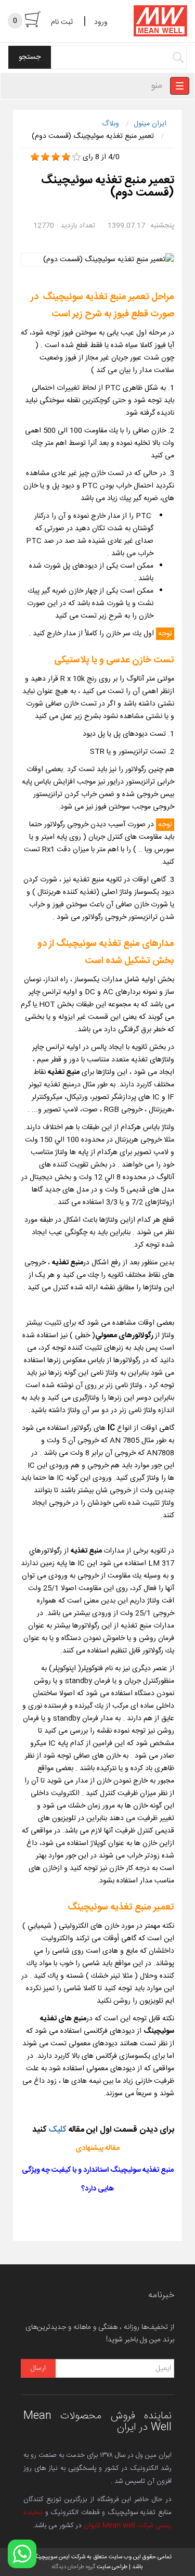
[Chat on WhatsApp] (22, 2554)
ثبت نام (62, 22)
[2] (45, 157)
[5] (76, 157)
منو (157, 86)
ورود (101, 22)
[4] (66, 157)
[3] (56, 157)
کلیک (58, 2130)
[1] (35, 157)
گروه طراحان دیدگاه (74, 2567)
